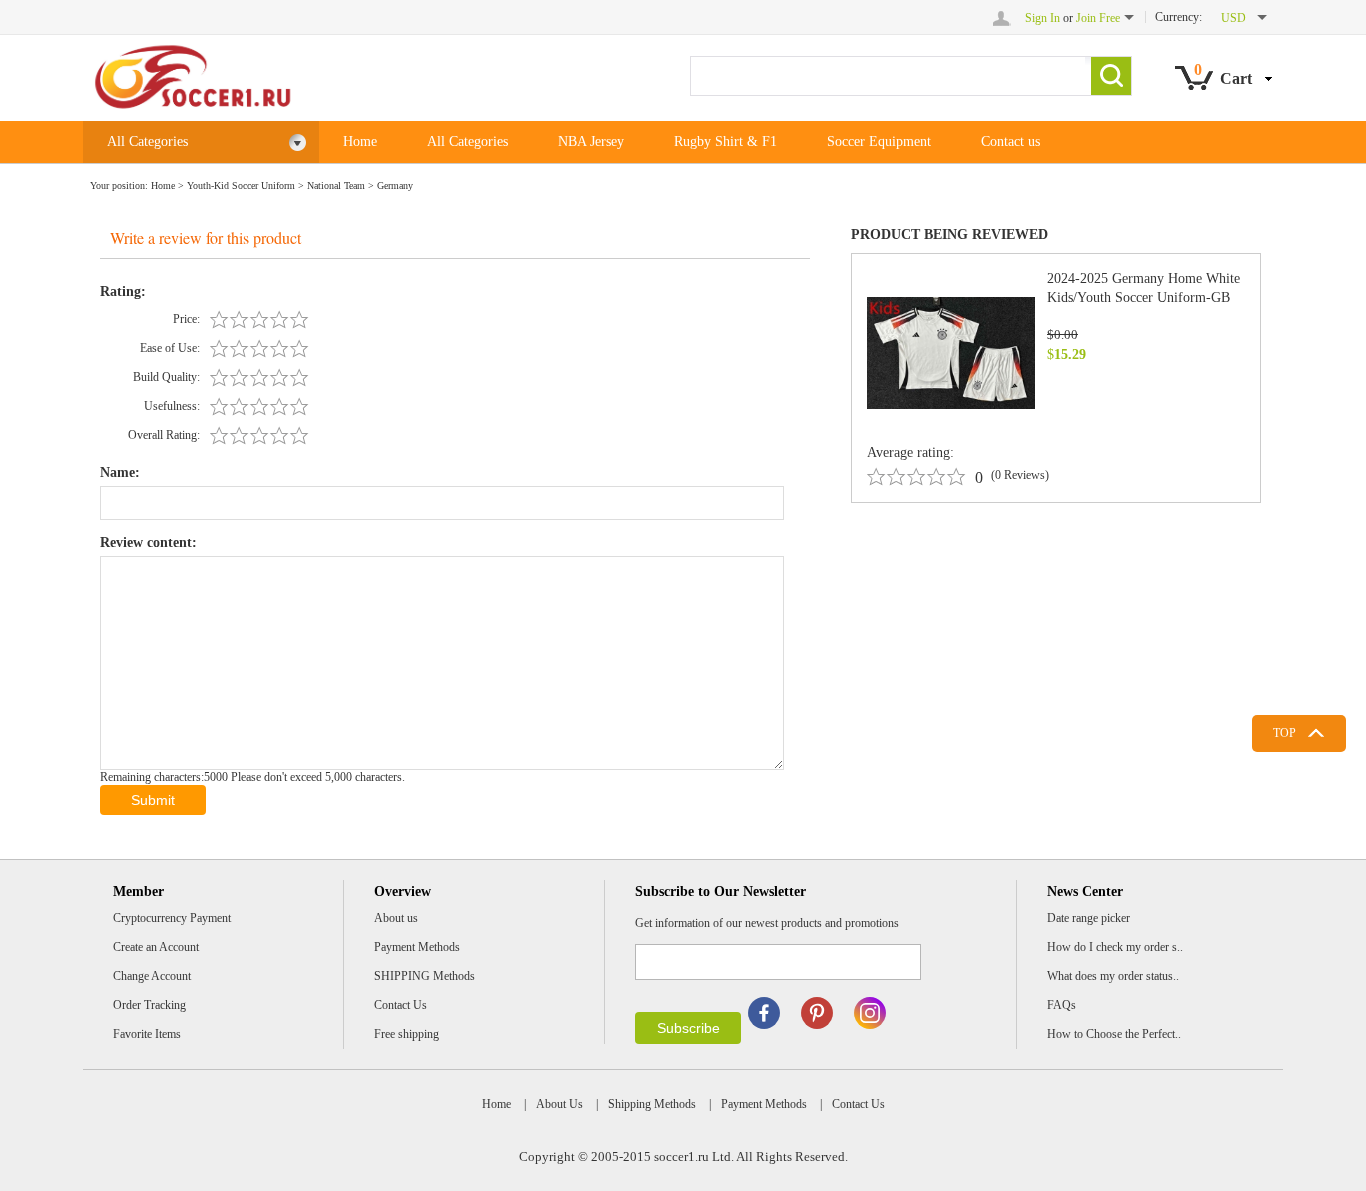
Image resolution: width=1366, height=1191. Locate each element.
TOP (1284, 733)
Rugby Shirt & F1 (725, 141)
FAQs (1061, 1005)
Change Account (152, 976)
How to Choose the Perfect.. (1114, 1034)
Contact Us (400, 1005)
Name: (120, 472)
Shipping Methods (652, 1104)
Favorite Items (147, 1034)
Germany (395, 185)
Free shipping (406, 1034)
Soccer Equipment (879, 141)
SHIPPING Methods (424, 976)
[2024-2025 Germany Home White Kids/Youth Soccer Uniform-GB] (951, 352)
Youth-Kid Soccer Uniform (241, 185)
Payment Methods (417, 947)
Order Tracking (149, 1005)
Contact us (1010, 141)
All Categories (147, 141)
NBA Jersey (591, 141)
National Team (336, 185)
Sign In (1042, 18)
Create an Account (156, 947)
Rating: (123, 291)
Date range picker (1088, 918)
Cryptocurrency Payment (172, 918)
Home (360, 141)
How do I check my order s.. (1115, 947)
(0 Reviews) (1020, 475)
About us (396, 918)
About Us (559, 1104)
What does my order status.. (1113, 976)
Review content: (148, 542)
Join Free (1098, 18)
